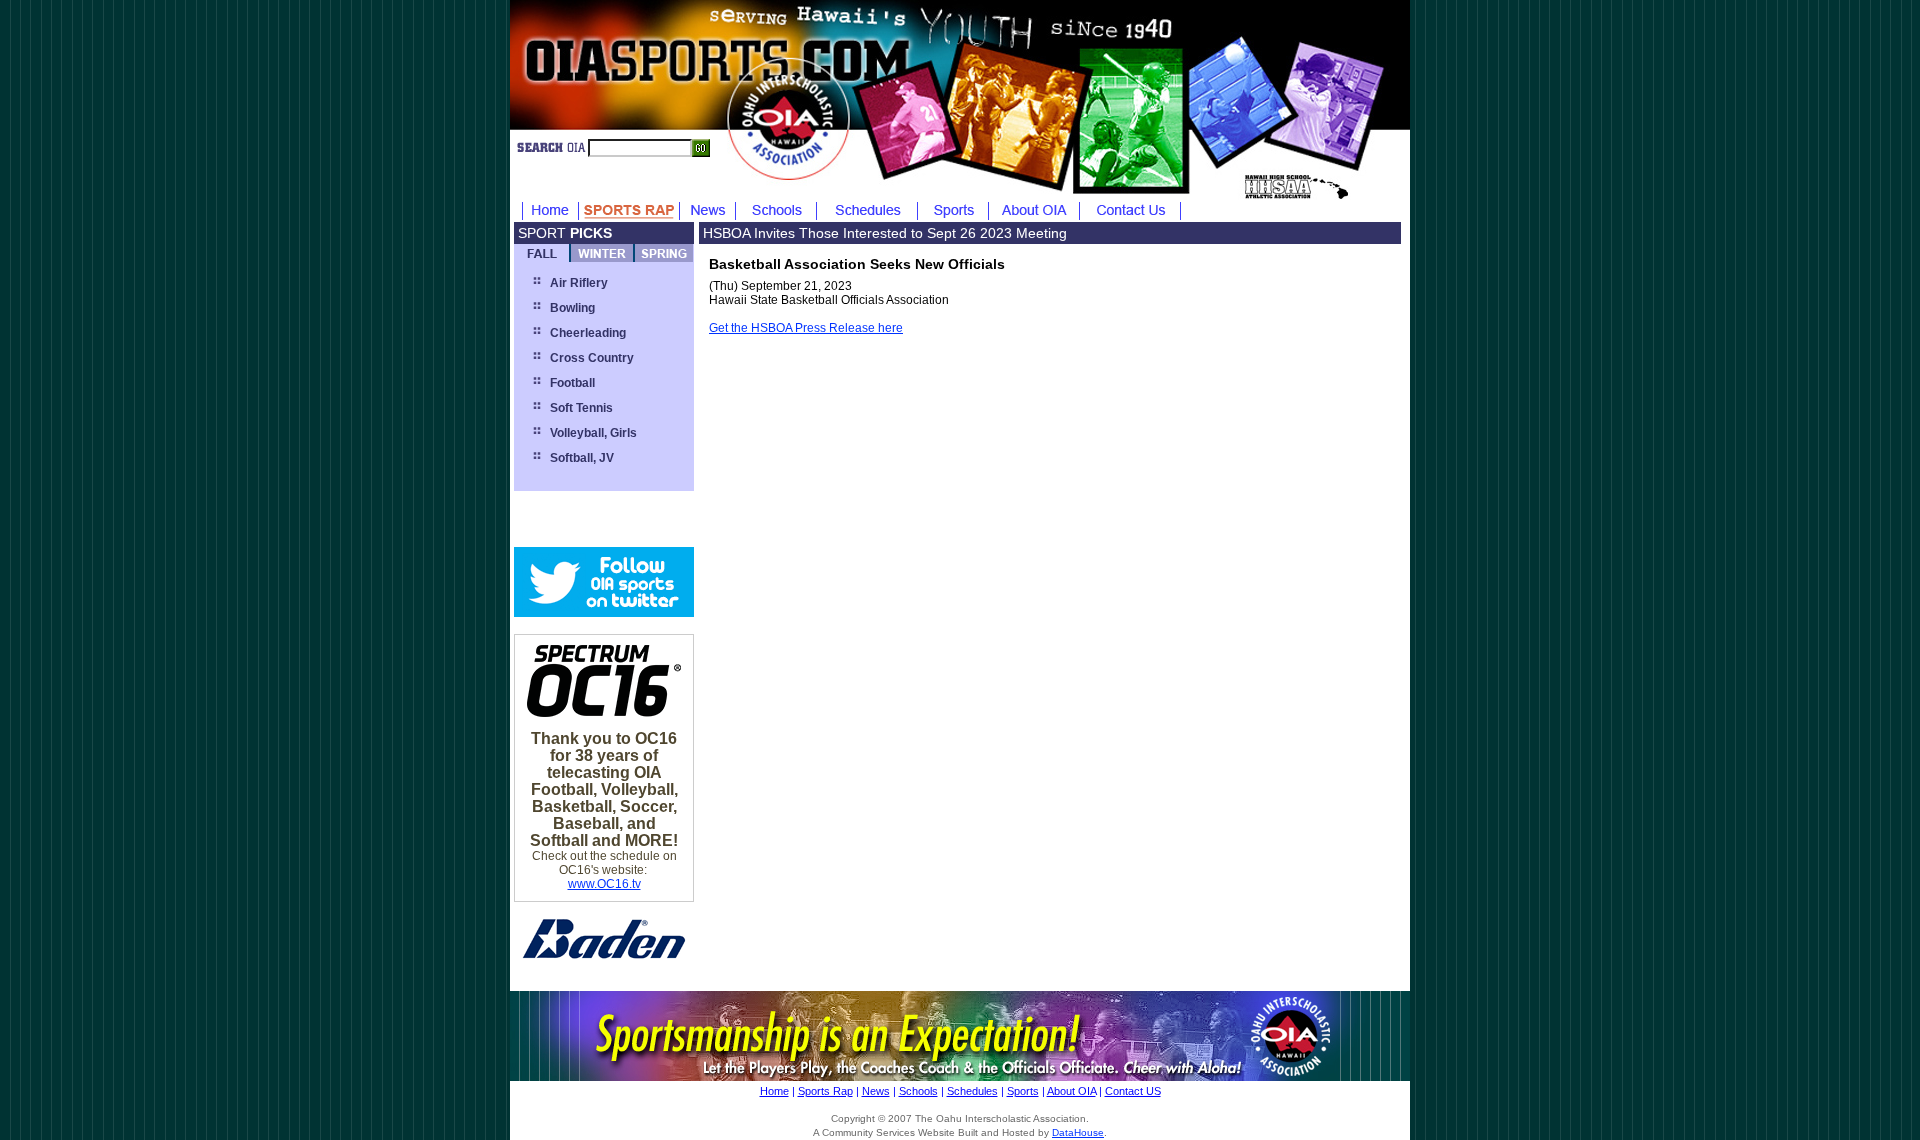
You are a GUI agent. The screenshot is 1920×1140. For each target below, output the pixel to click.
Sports (1023, 1091)
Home (774, 1091)
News (876, 1091)
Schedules (972, 1091)
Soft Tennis (581, 408)
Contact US (1133, 1091)
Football (572, 383)
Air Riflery (579, 283)
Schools (918, 1091)
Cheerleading (588, 333)
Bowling (572, 308)
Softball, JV (582, 458)
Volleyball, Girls (593, 433)
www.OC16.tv (604, 884)
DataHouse (1078, 1132)
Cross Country (592, 358)
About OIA (1071, 1091)
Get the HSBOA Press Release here (806, 328)
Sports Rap (825, 1091)
